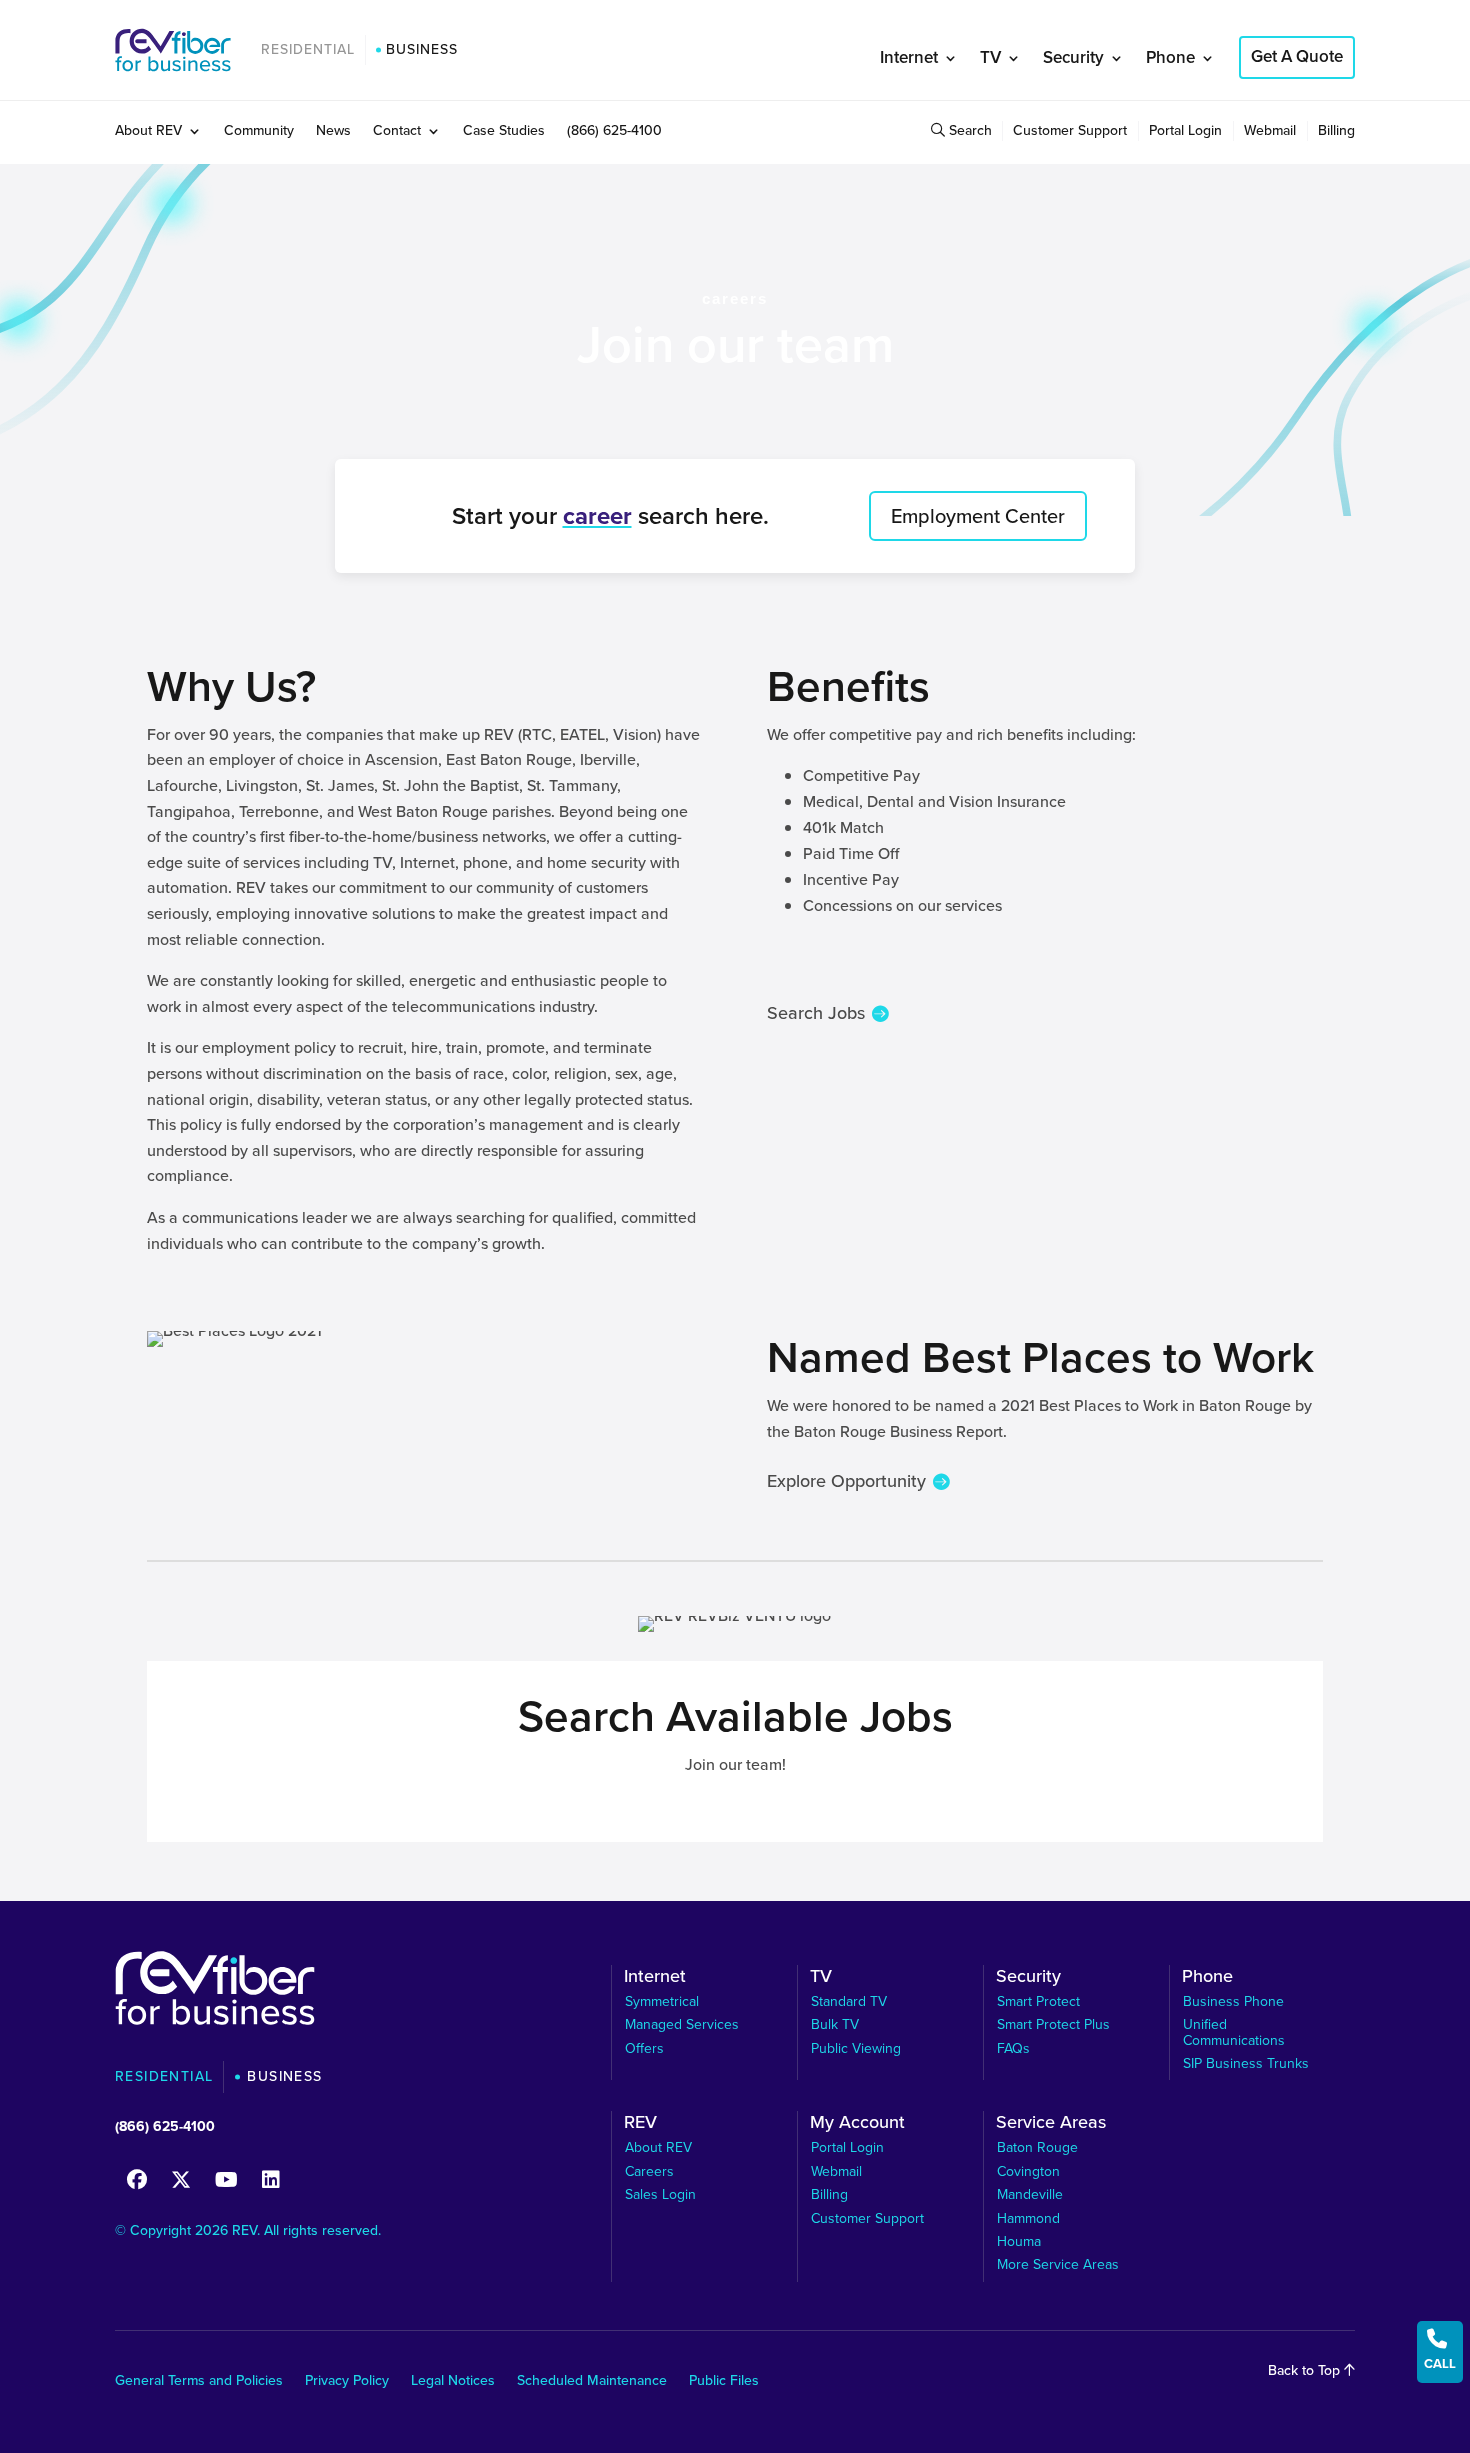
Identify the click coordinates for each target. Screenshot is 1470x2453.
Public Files (724, 2382)
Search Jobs (816, 1013)
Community (259, 132)
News (333, 132)
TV (990, 57)
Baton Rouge (1037, 2147)
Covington (1028, 2171)
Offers (644, 2048)
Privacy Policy (347, 2382)
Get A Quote (1297, 56)
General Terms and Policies (199, 2382)
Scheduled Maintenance (592, 2382)
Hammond (1028, 2218)
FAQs (1013, 2048)
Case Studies (504, 132)
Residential (308, 49)
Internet (909, 57)
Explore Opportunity (846, 1481)
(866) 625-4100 (614, 132)
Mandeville (1030, 2194)
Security (1073, 57)
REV (640, 2125)
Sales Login (660, 2194)
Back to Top (1306, 2370)
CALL (1440, 2350)
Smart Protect (1038, 2001)
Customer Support (1070, 132)
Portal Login (1185, 132)
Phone (1170, 57)
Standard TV (849, 2001)
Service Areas (1051, 2125)
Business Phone (1233, 2001)
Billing (1336, 132)
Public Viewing (856, 2048)
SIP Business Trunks (1246, 2063)
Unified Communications (1234, 2032)
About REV (148, 132)
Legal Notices (453, 2382)
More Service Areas (1058, 2264)
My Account (857, 2125)
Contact (397, 132)
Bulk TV (835, 2024)
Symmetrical (662, 2001)
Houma (1019, 2241)
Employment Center (978, 516)
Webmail (1270, 132)
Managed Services (682, 2024)
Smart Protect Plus (1053, 2024)
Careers (649, 2171)
